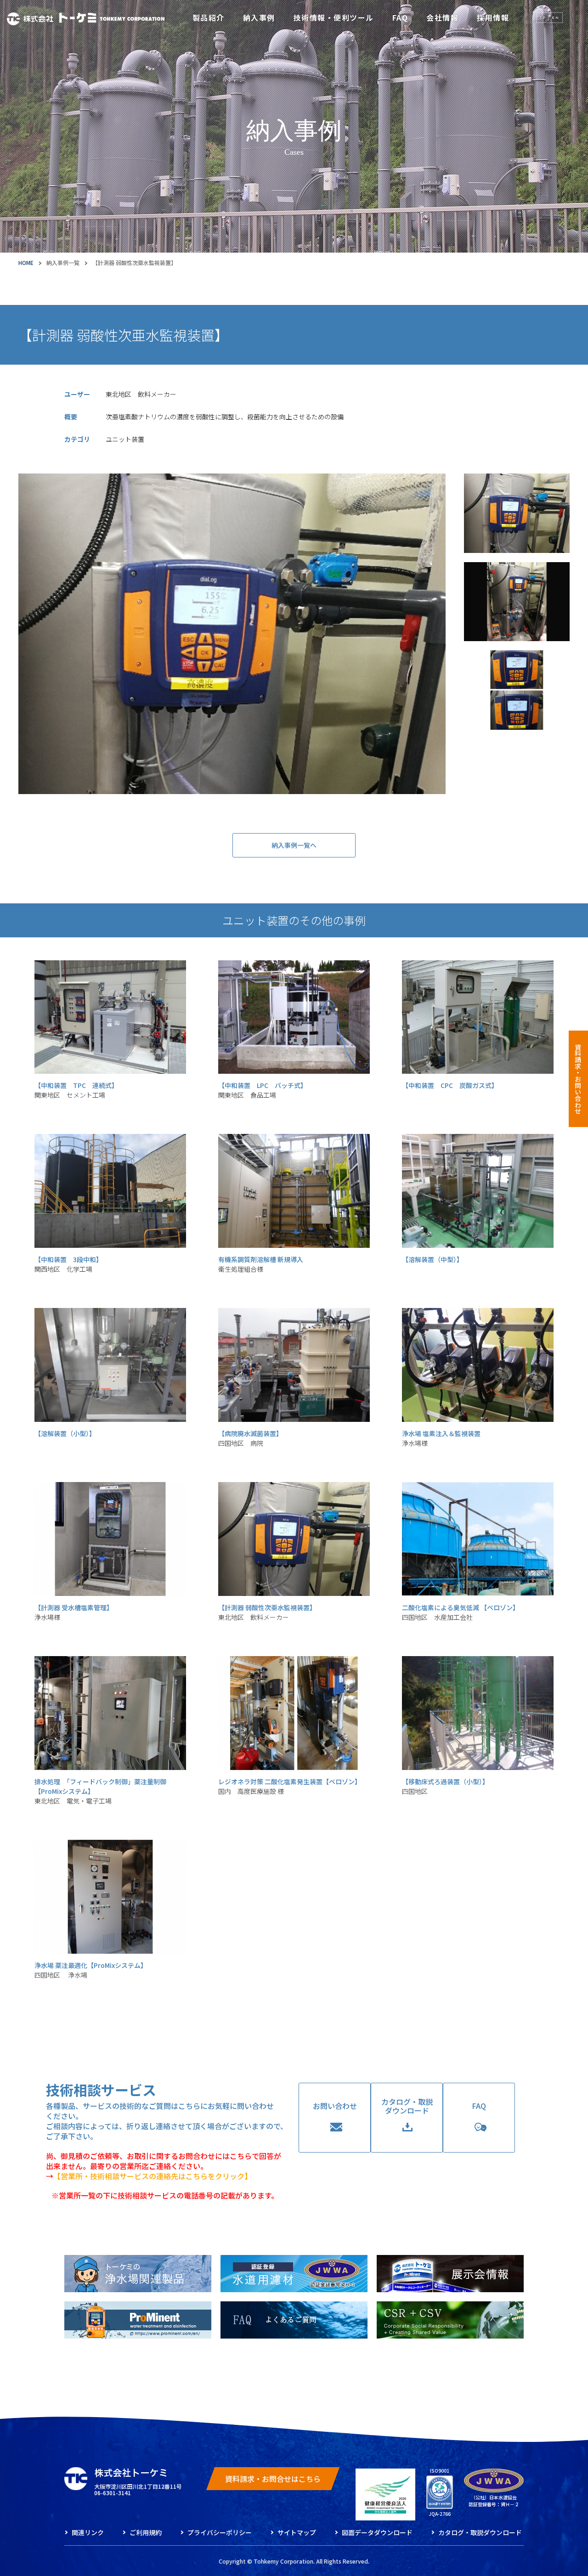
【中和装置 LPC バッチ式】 (263, 1090)
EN (556, 17)
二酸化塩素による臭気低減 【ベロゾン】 (461, 1612)
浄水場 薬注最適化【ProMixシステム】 (91, 1970)
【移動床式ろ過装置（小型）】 (445, 1786)
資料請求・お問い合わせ (578, 1079)
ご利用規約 (146, 2532)
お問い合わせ (335, 2106)
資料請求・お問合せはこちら (273, 2479)
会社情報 (442, 17)
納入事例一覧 (63, 262)
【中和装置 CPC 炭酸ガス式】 (450, 1085)
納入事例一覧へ (294, 845)
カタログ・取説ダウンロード (407, 2106)
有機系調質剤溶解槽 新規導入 (261, 1264)
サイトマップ (297, 2532)
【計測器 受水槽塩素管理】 (74, 1612)
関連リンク (88, 2532)
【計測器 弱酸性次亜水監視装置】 (267, 1612)
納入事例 (259, 17)
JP (543, 17)
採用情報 (493, 17)
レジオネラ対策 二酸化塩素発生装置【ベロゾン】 (290, 1786)
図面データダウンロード (377, 2532)
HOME (26, 262)
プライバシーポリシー (220, 2532)
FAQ (400, 17)
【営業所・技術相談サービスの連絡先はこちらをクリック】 (153, 2176)
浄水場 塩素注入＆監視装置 (441, 1438)
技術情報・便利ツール (334, 17)
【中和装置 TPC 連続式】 (76, 1090)
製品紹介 (209, 17)
